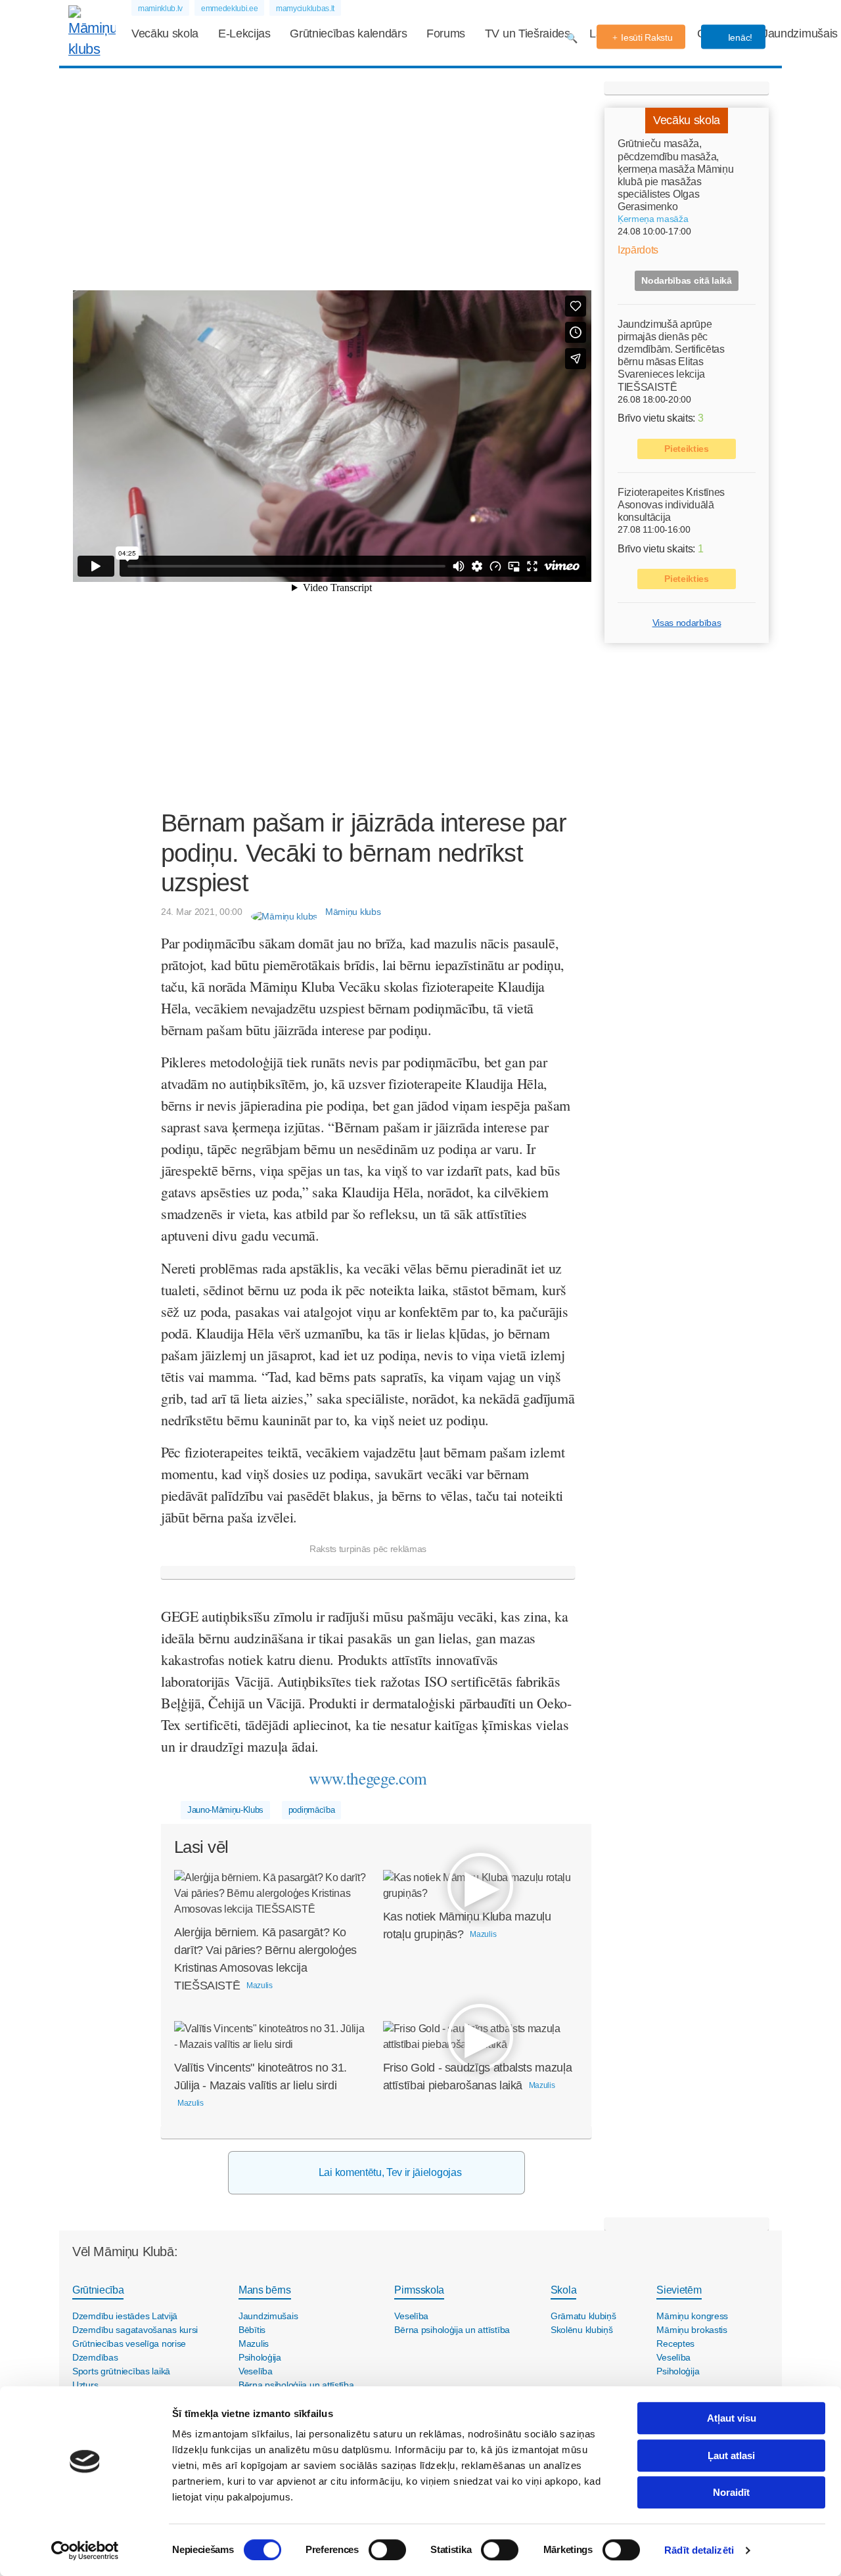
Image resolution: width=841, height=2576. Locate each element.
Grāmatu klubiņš (583, 2316)
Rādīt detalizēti (699, 2550)
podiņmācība (311, 1810)
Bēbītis (252, 2330)
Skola (563, 2290)
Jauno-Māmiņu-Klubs (225, 1810)
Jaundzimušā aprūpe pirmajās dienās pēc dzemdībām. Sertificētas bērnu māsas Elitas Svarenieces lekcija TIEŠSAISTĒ (671, 355)
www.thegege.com (368, 1778)
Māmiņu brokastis (692, 2330)
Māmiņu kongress (692, 2316)
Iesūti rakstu (647, 37)
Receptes (675, 2343)
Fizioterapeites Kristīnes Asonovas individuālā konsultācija (671, 504)
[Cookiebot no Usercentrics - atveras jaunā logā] (85, 2550)
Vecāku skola (165, 33)
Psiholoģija (260, 2357)
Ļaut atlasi (731, 2455)
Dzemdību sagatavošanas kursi (135, 2330)
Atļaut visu (732, 2418)
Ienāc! (739, 37)
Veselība (256, 2371)
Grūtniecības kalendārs (348, 33)
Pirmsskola (419, 2290)
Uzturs (85, 2385)
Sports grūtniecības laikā (121, 2371)
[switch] (387, 2550)
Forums (446, 33)
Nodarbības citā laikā (686, 280)
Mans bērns (265, 2290)
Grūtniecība (98, 2290)
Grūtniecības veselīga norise (129, 2343)
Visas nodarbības (687, 623)
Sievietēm (679, 2290)
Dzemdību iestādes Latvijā (125, 2316)
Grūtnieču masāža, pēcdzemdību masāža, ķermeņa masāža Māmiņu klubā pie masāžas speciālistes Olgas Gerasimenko (675, 175)
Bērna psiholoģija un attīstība (296, 2385)
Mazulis (254, 2343)
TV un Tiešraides (528, 33)
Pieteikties (686, 448)
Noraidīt (731, 2492)
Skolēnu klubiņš (582, 2330)
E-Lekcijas (244, 33)
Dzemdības (95, 2357)
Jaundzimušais (800, 33)
